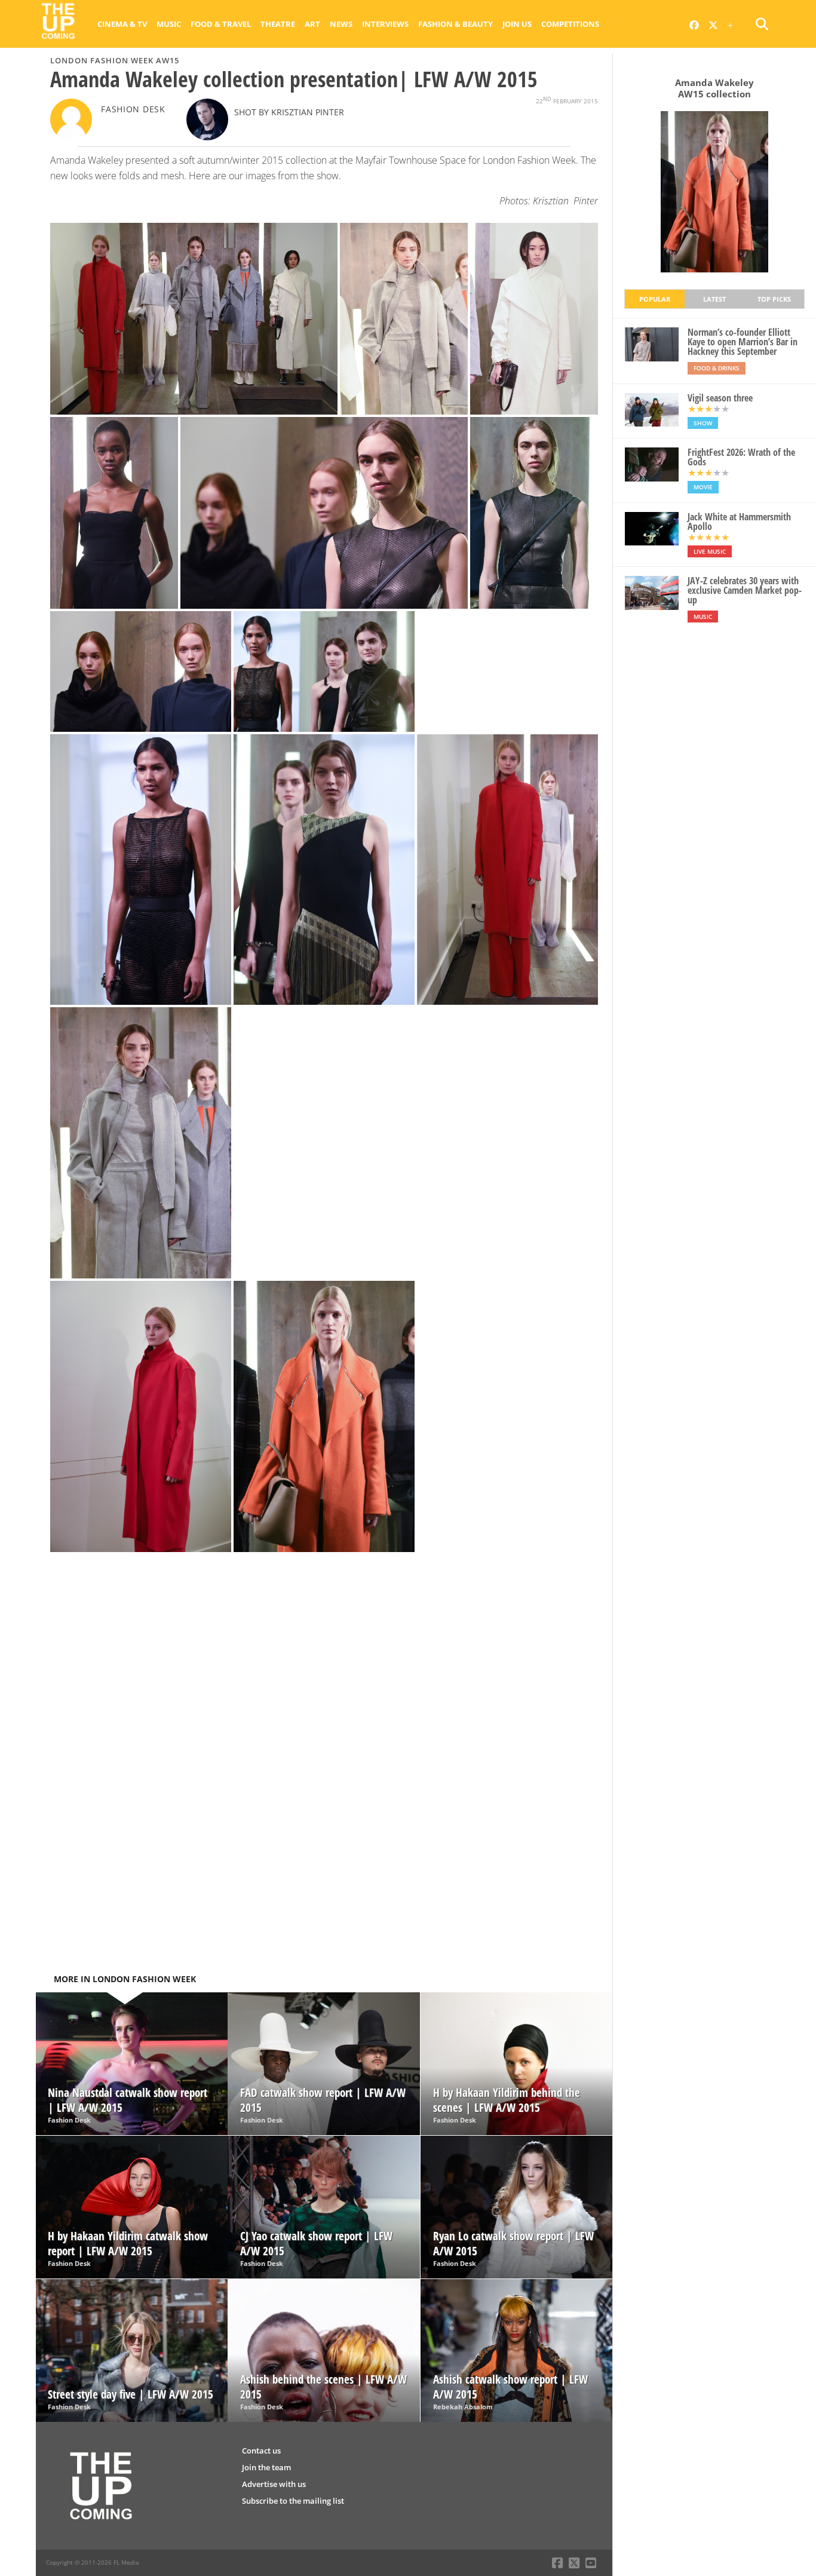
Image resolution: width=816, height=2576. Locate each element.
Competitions (570, 24)
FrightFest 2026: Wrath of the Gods (741, 457)
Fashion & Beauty (455, 24)
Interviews (385, 24)
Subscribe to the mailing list (293, 2501)
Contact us (261, 2451)
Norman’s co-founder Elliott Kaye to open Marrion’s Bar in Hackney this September (743, 342)
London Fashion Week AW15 (115, 60)
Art (312, 24)
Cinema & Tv (122, 24)
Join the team (266, 2467)
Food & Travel (221, 24)
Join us (517, 24)
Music (169, 24)
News (341, 24)
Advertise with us (274, 2484)
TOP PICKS (774, 299)
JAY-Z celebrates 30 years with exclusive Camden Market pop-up (745, 590)
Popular (655, 299)
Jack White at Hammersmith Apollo (739, 522)
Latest (714, 299)
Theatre (278, 24)
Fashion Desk (133, 109)
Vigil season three (720, 398)
